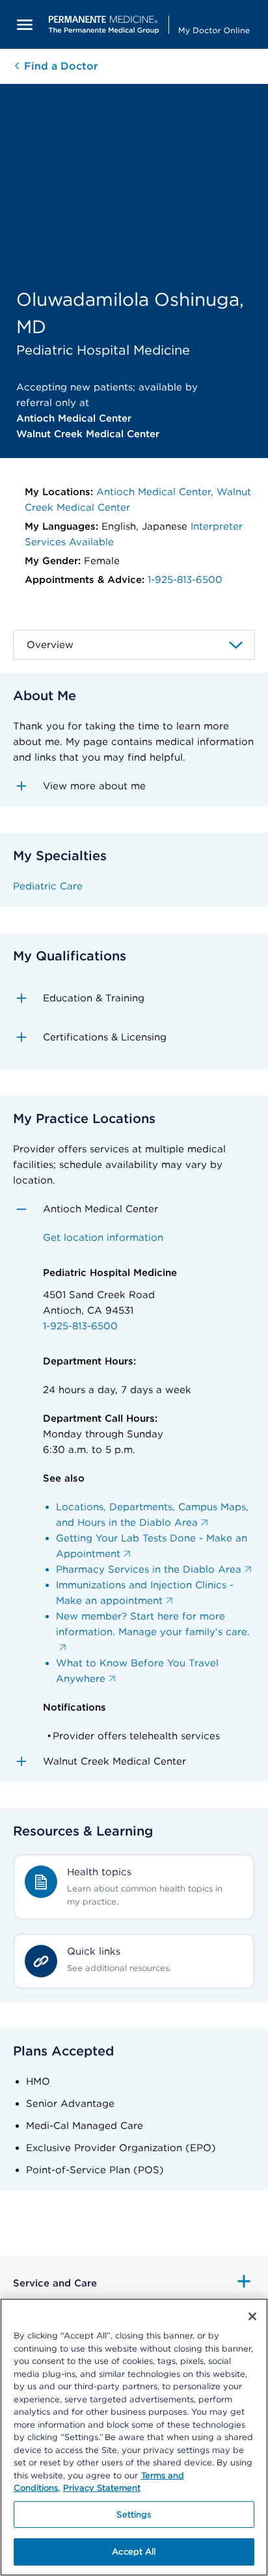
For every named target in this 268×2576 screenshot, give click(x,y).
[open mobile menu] (25, 24)
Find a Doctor (60, 66)
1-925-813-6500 (185, 580)
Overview (50, 645)
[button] (134, 786)
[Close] (252, 2316)
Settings (134, 2515)
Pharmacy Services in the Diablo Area (149, 1569)
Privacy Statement (102, 2488)
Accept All (134, 2552)
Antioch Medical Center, (156, 492)
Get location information (103, 1238)
